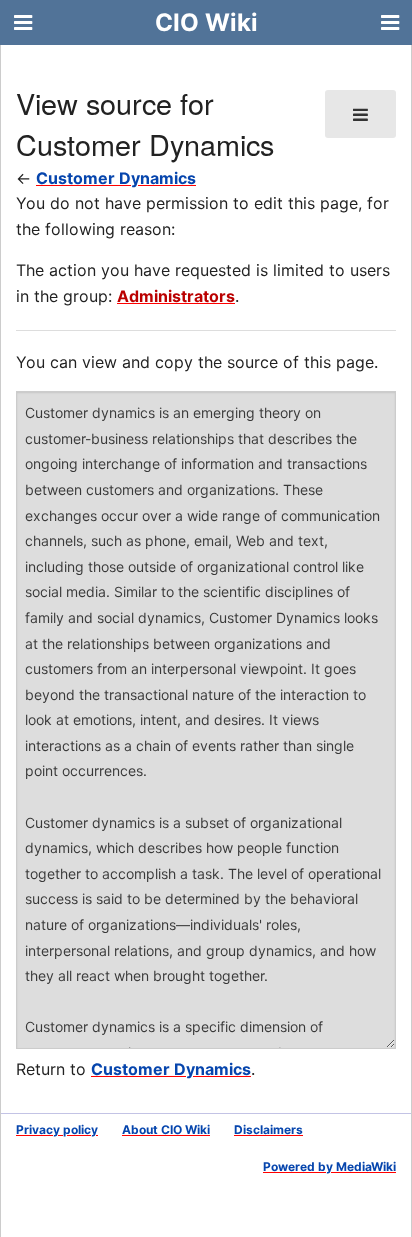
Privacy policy (57, 1129)
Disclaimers (268, 1129)
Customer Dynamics (116, 178)
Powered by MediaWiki (329, 1166)
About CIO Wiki (166, 1129)
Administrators (176, 296)
